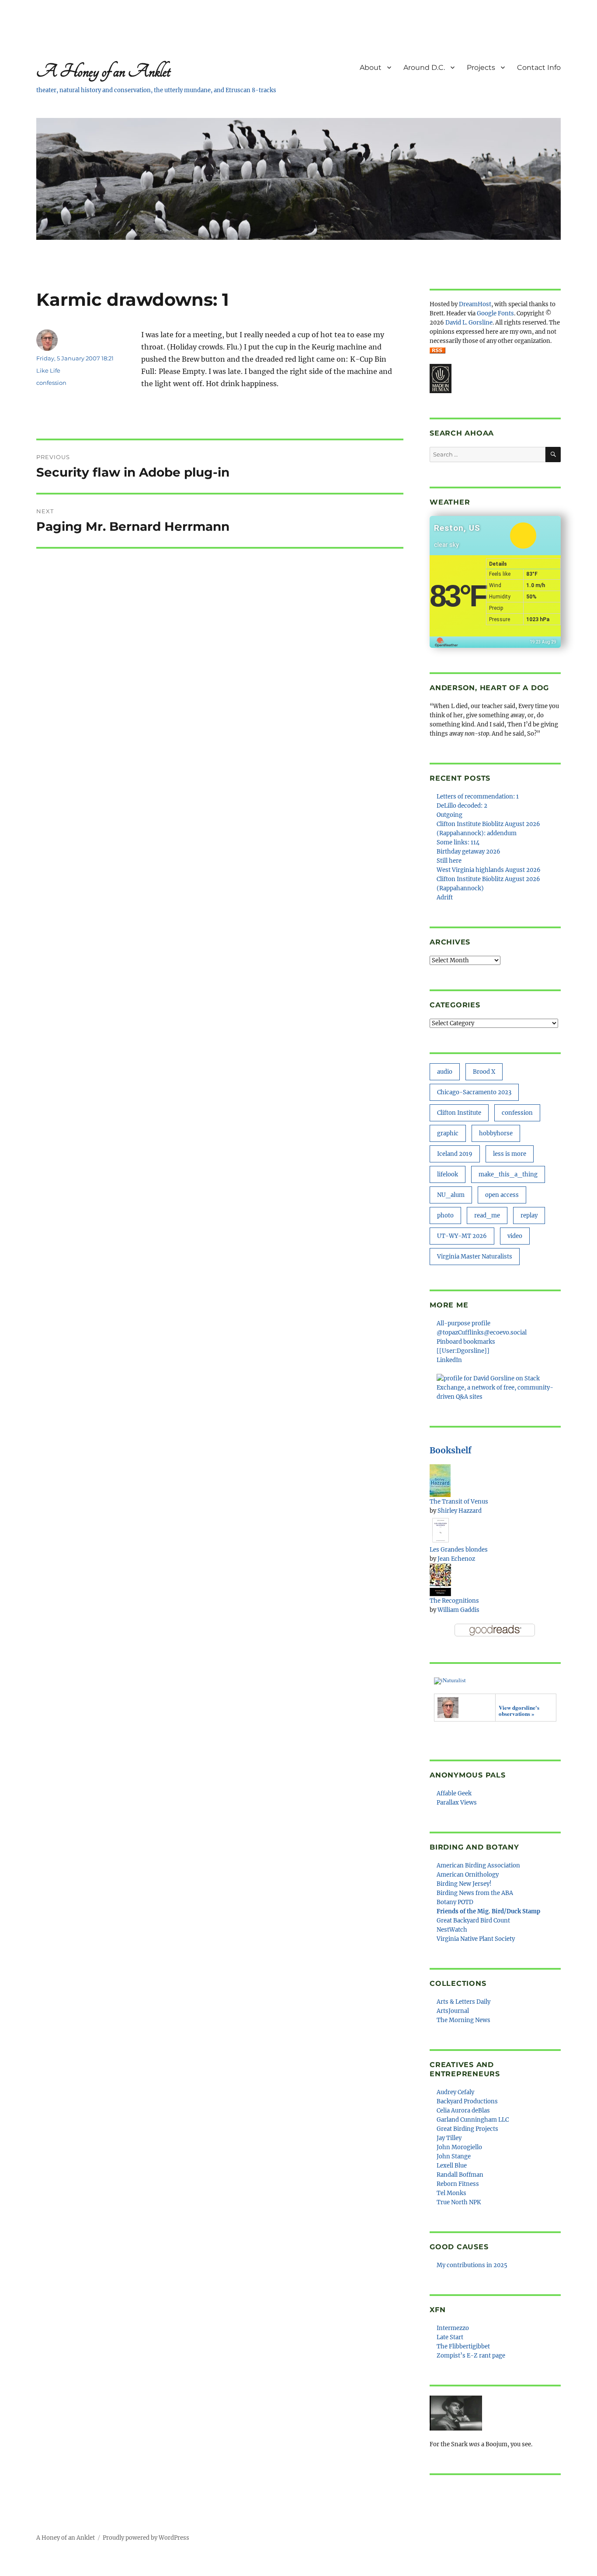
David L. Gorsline (469, 323)
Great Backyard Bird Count (473, 1921)
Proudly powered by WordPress (146, 2538)
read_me (487, 1215)
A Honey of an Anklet (103, 71)
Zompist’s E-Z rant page (471, 2356)
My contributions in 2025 (472, 2265)
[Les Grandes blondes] (441, 1530)
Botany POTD (455, 1902)
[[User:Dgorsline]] (463, 1351)
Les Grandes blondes (459, 1550)
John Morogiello (459, 2147)
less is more (510, 1154)
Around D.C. (424, 67)
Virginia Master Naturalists (475, 1257)
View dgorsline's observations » (519, 1710)
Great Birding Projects (467, 2129)
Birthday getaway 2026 (469, 852)
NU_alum (451, 1195)
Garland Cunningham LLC (473, 2120)
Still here (449, 861)
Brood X (484, 1072)
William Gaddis (458, 1610)
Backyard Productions (467, 2101)
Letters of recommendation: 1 (478, 797)
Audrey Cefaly (455, 2092)
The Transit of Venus (459, 1502)
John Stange (454, 2156)
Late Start (450, 2337)
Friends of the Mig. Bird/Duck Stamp (488, 1911)
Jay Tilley (449, 2138)
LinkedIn (449, 1360)
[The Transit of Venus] (440, 1480)
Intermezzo (453, 2328)
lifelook (448, 1174)
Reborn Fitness (458, 2184)
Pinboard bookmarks (466, 1342)
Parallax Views (457, 1803)
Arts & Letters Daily (463, 2002)
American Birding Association (478, 1865)
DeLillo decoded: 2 (462, 806)
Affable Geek (454, 1793)
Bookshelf (451, 1450)
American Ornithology (468, 1875)
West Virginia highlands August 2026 (489, 870)
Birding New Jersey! (464, 1884)
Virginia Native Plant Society (476, 1939)
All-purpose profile (463, 1323)
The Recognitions (454, 1601)
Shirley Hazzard (460, 1511)
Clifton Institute (459, 1113)
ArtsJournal (453, 2011)
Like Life (48, 370)
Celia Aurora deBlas (463, 2111)
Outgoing (449, 815)
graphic (448, 1133)
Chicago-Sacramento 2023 (474, 1092)
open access (502, 1195)
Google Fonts (495, 313)
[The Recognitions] (440, 1579)
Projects (481, 67)
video (515, 1236)
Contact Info (539, 67)
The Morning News (463, 2020)
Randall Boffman (460, 2175)
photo (445, 1215)
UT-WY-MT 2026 (462, 1236)
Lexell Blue (452, 2166)
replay (529, 1215)
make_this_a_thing (508, 1174)
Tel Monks (451, 2193)
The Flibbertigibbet (463, 2346)
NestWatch (452, 1930)
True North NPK (459, 2202)
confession (51, 383)
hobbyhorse (496, 1133)
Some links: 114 (458, 842)
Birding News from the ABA (475, 1893)
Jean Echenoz (456, 1559)
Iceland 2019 (455, 1154)
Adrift (445, 897)
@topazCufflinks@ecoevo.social (482, 1333)
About (371, 67)
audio (445, 1072)
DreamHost (475, 304)
